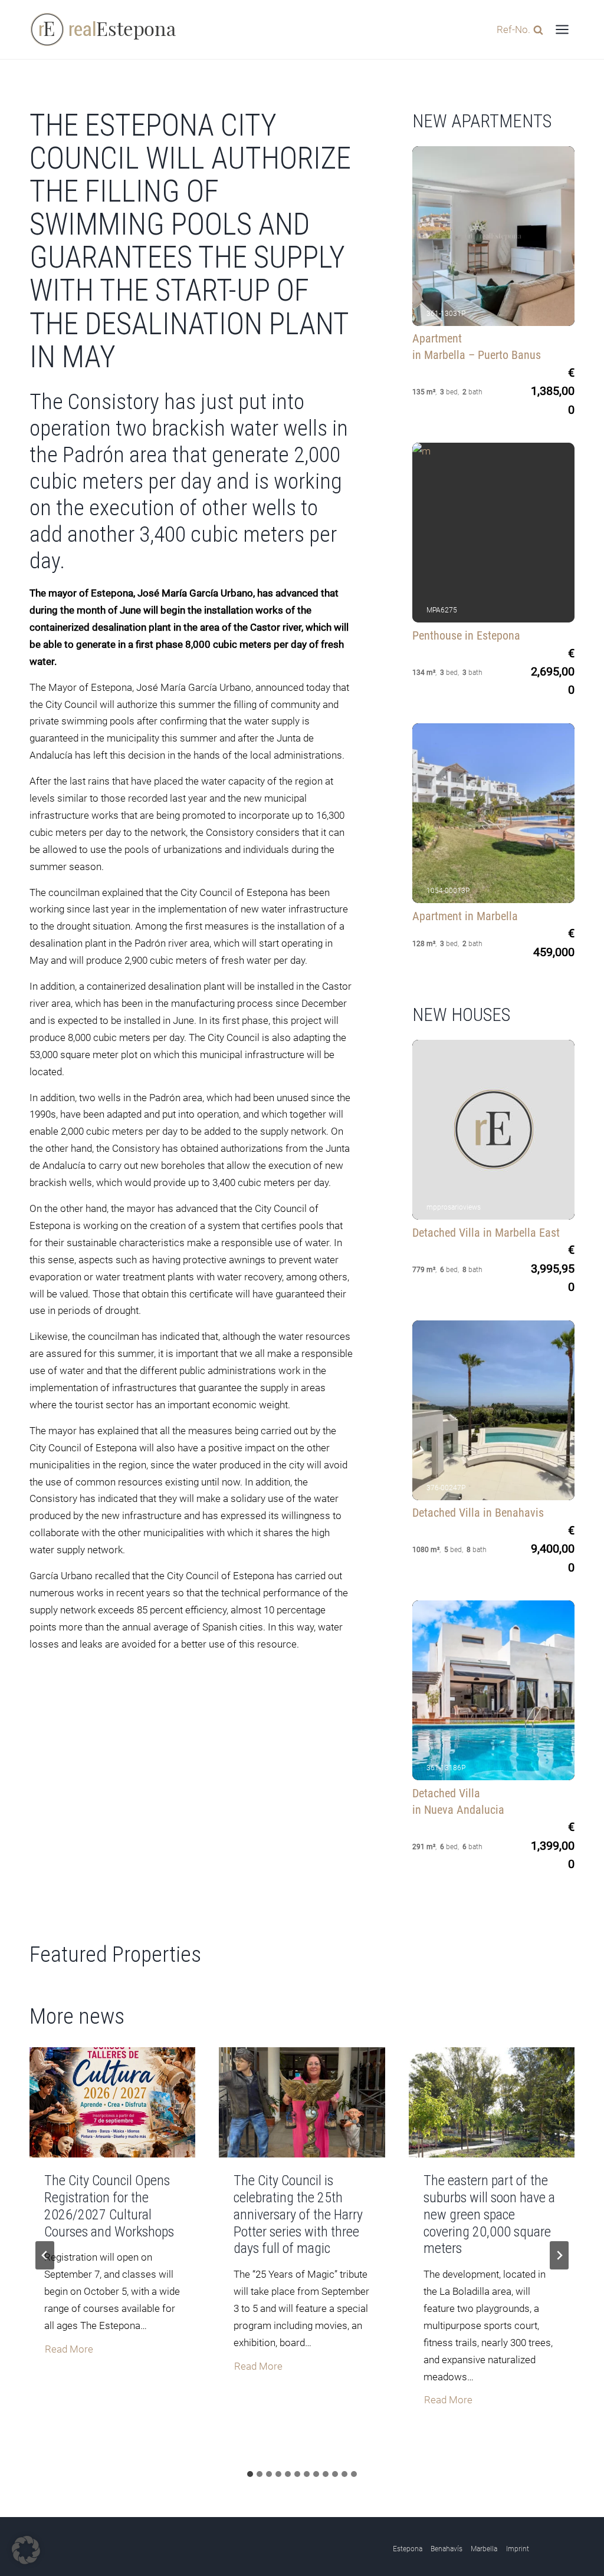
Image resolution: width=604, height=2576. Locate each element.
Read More (69, 2351)
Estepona (408, 2549)
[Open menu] (562, 29)
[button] (26, 2550)
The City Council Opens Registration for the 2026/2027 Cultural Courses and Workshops (109, 2206)
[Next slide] (559, 2255)
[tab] (250, 2474)
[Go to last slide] (45, 2255)
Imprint (518, 2549)
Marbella (484, 2549)
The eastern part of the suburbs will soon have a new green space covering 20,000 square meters (489, 2214)
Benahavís (447, 2549)
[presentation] (112, 2103)
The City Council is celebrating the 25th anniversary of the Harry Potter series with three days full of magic (298, 2214)
